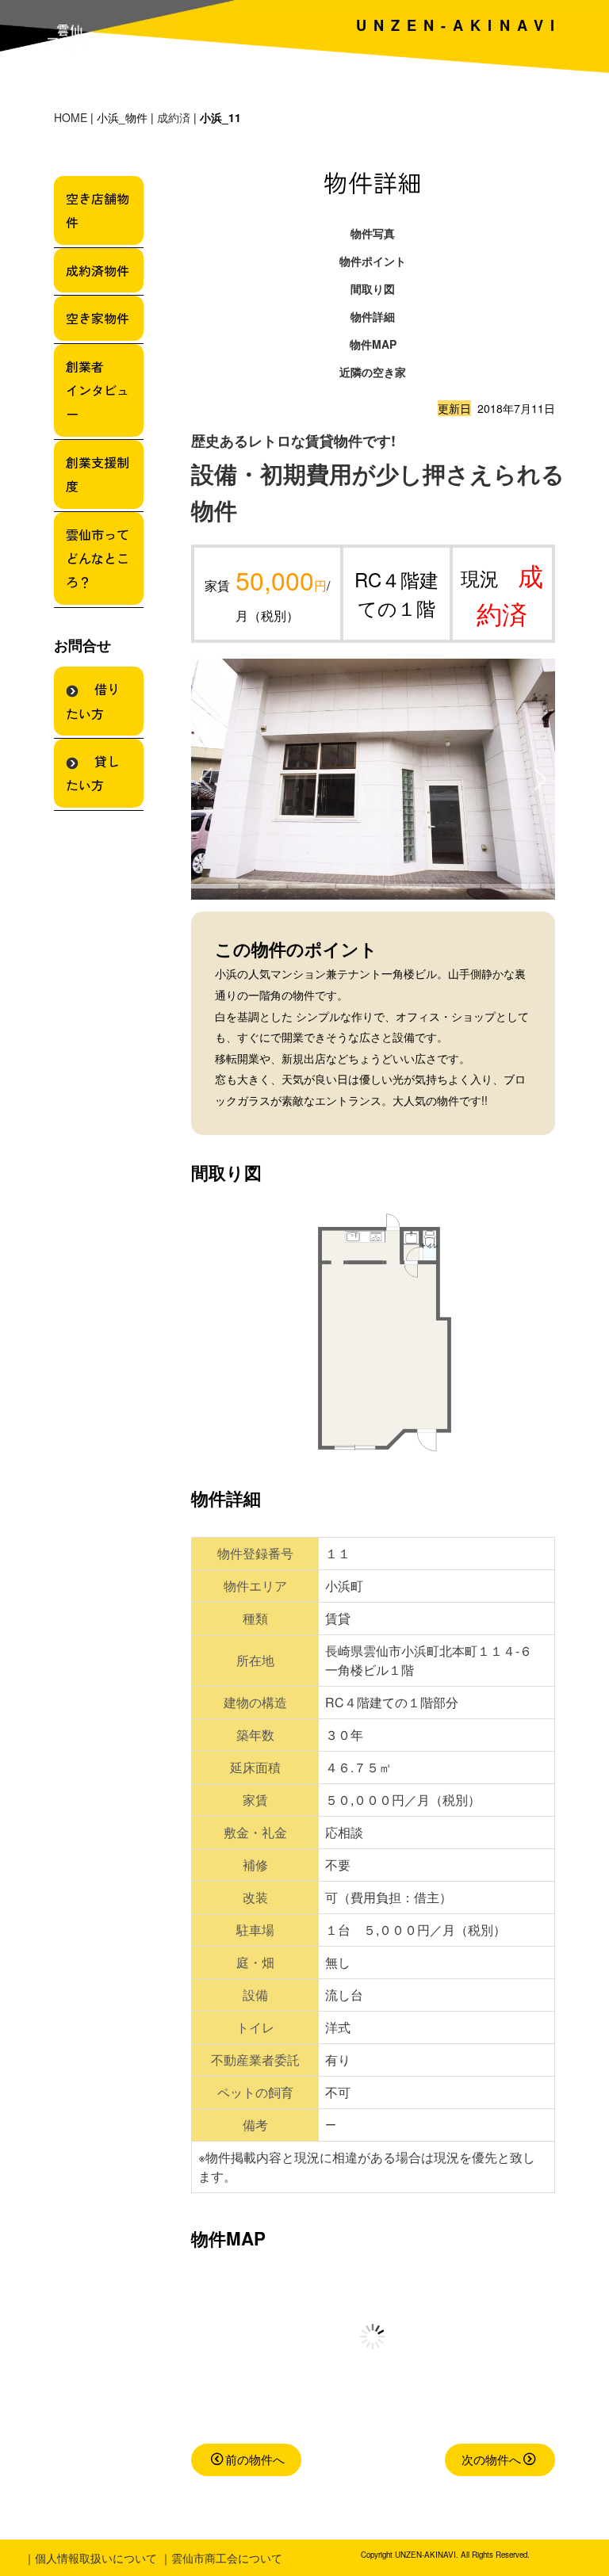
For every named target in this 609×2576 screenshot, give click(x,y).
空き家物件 (98, 318)
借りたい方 (93, 701)
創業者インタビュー (98, 390)
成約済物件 (98, 270)
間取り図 (373, 289)
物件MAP (373, 344)
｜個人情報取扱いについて (90, 2558)
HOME (71, 117)
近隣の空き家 (373, 372)
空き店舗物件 (98, 210)
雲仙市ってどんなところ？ (98, 558)
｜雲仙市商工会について (221, 2558)
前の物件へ (255, 2459)
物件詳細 (373, 316)
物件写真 (373, 233)
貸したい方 (93, 773)
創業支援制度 (98, 474)
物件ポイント (373, 261)
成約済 (174, 117)
